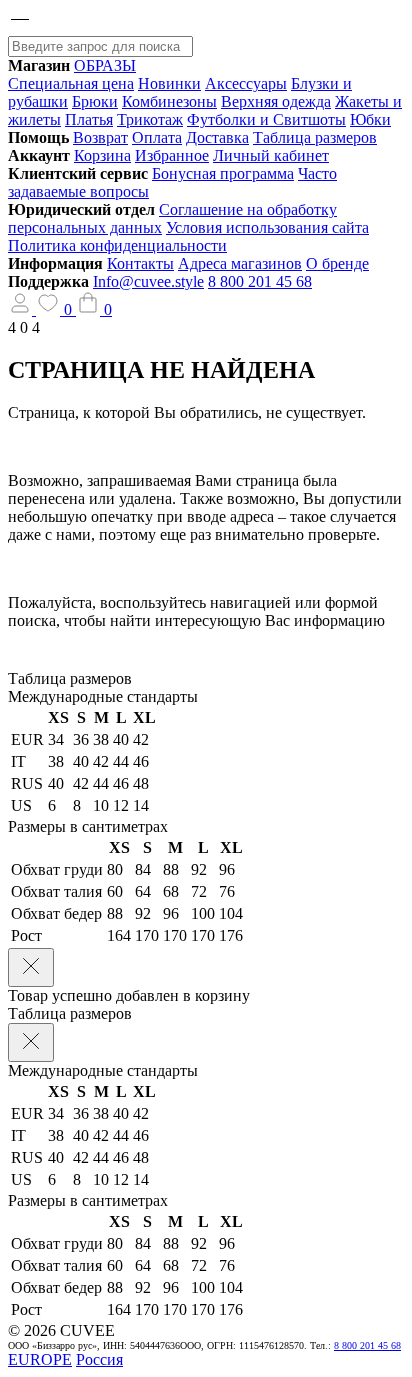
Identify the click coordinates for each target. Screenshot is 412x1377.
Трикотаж (150, 119)
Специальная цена (71, 83)
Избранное (172, 155)
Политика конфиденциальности (117, 245)
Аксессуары (246, 83)
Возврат (100, 137)
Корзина (102, 155)
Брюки (95, 101)
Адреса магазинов (240, 263)
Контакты (140, 263)
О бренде (337, 263)
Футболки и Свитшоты (266, 119)
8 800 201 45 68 (260, 281)
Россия (99, 1359)
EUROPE (40, 1359)
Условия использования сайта (267, 227)
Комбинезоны (169, 101)
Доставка (217, 137)
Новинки (169, 83)
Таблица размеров (315, 137)
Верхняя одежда (276, 101)
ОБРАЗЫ (105, 65)
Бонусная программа (223, 173)
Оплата (157, 137)
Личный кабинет (271, 155)
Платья (89, 119)
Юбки (370, 119)
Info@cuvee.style (148, 281)
